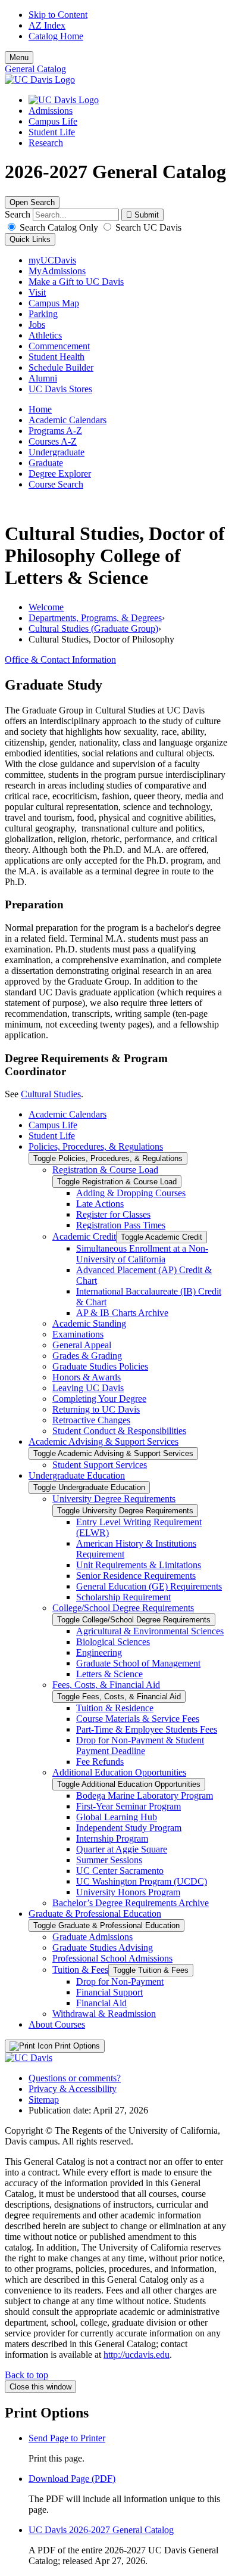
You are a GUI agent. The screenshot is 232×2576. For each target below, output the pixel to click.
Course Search (56, 484)
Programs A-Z (55, 431)
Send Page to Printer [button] (67, 2438)
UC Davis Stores (60, 389)
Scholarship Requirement (123, 1597)
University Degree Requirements (114, 1499)
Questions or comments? (75, 2078)
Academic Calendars (68, 420)
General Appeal (82, 1345)
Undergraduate (57, 452)
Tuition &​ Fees (80, 1970)
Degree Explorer (60, 474)
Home (40, 409)
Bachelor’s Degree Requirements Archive (131, 1903)
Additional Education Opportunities (119, 1772)
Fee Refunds (100, 1762)
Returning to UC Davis (96, 1409)
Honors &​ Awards (87, 1377)
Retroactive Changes (91, 1420)
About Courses (57, 2024)
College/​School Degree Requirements (123, 1608)
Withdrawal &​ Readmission (104, 2014)
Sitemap (44, 2099)
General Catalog (35, 69)
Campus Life (53, 121)
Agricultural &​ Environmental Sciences (150, 1631)
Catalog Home (56, 36)
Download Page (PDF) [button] (72, 2479)
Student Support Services (100, 1465)
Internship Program (112, 1838)
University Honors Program (128, 1892)
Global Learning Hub (117, 1817)
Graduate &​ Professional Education (95, 1914)
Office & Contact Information (60, 659)
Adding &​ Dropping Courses (131, 1193)
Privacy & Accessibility (73, 2089)
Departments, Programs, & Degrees (95, 618)
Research (46, 143)
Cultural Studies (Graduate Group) (93, 629)
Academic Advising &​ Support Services (104, 1441)
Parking (43, 314)
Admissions (51, 111)
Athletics (45, 335)
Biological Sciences (113, 1642)
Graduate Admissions (93, 1937)
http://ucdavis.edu (137, 2355)
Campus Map (54, 303)
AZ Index (47, 25)
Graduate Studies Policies (100, 1366)
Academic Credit (84, 1236)
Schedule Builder (61, 367)
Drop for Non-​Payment (120, 1981)
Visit (37, 292)
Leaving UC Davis (88, 1388)
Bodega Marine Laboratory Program (145, 1796)
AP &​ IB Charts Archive (122, 1313)
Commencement (59, 346)
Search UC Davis (147, 227)
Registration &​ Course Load (105, 1170)
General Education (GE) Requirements (149, 1586)
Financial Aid (101, 2003)
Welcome (46, 607)
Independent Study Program (129, 1828)
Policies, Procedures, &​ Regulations (96, 1146)
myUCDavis (52, 260)
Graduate (46, 463)
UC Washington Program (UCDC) (142, 1881)
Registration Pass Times (121, 1225)
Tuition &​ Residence (115, 1708)
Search (18, 214)
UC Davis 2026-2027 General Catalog (101, 2530)
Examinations (78, 1334)
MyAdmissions (57, 271)
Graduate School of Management (138, 1663)
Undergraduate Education (77, 1475)
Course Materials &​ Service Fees (138, 1719)
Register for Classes (113, 1214)
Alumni (43, 378)
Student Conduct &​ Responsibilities (119, 1431)
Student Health (57, 357)
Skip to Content (58, 15)
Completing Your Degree (99, 1399)
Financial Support (109, 1992)
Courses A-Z (53, 441)
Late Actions (100, 1204)
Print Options (76, 2046)
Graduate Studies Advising (103, 1947)
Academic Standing (89, 1323)
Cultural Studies (51, 1094)
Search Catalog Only (59, 227)
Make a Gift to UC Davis (76, 282)
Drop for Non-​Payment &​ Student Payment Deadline (140, 1745)
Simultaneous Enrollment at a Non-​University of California (142, 1254)
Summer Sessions (109, 1860)
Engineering (99, 1652)
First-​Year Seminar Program (128, 1806)
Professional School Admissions (112, 1958)
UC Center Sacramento (120, 1871)
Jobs (37, 325)
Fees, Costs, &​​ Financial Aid (106, 1685)
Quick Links (30, 239)
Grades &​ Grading (87, 1356)
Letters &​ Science (109, 1674)
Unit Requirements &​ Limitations (139, 1565)
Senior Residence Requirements (136, 1576)
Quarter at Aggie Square (122, 1849)
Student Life (52, 132)
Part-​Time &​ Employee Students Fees (147, 1729)
